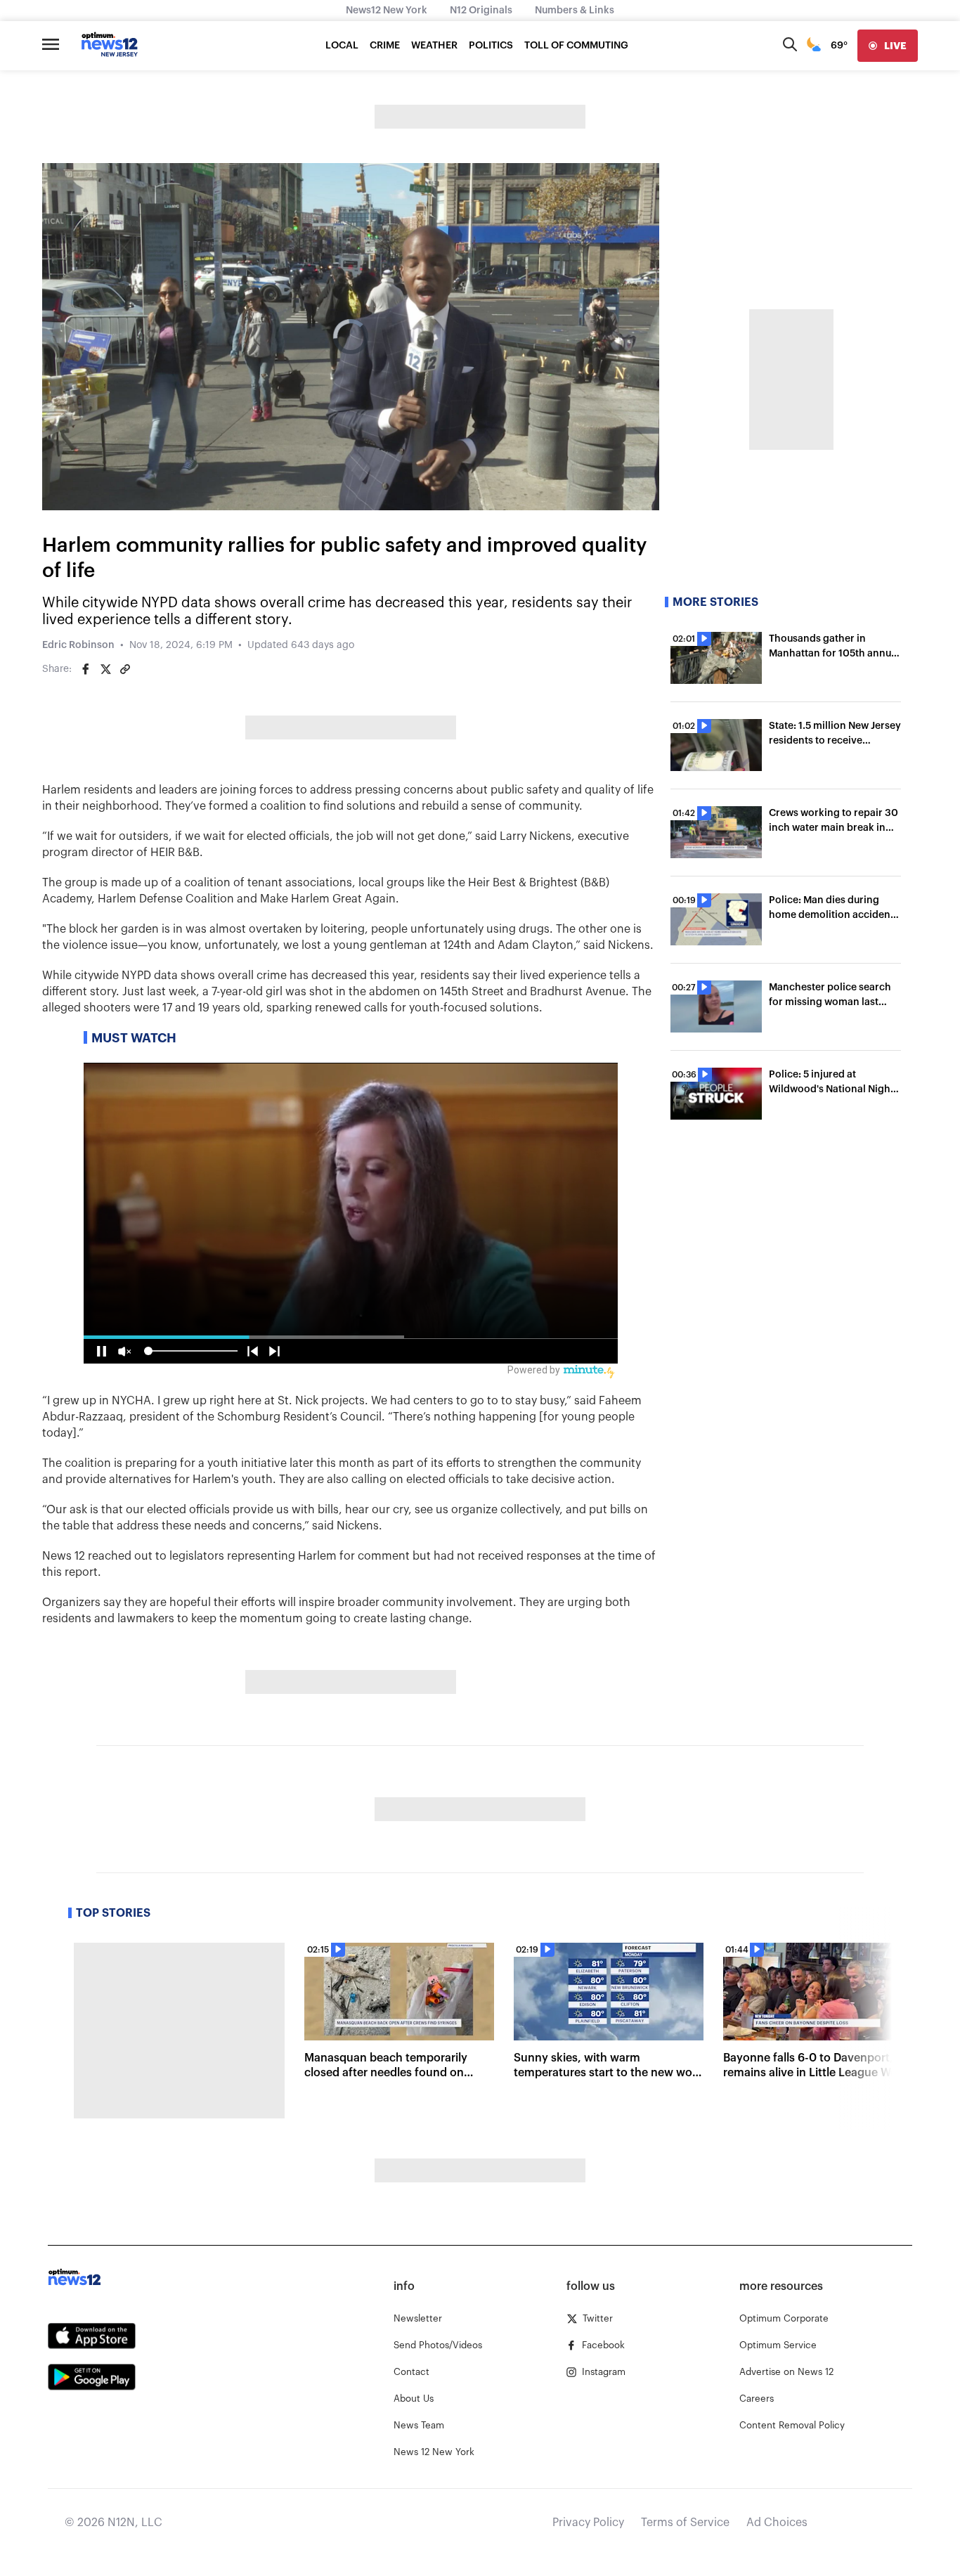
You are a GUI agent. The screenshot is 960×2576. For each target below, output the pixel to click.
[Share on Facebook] (86, 669)
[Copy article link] (125, 669)
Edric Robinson (78, 645)
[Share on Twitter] (105, 669)
